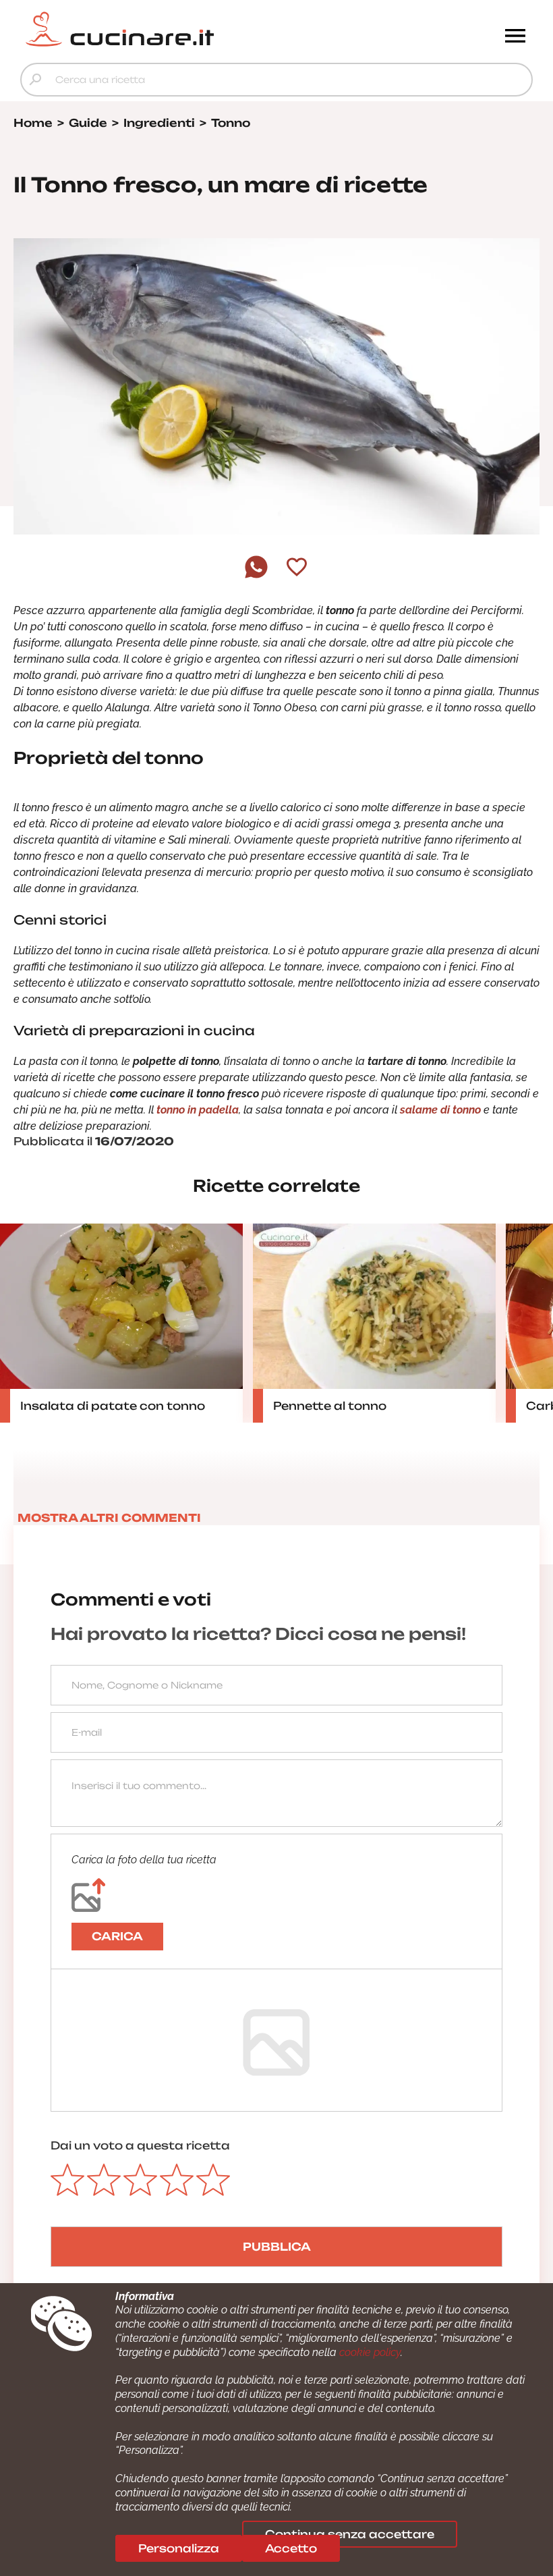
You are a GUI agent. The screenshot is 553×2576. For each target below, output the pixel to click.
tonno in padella (198, 1110)
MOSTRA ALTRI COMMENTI (109, 1518)
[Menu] (515, 37)
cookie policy (370, 2352)
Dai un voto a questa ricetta (140, 2145)
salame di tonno (440, 1110)
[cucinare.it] (212, 29)
